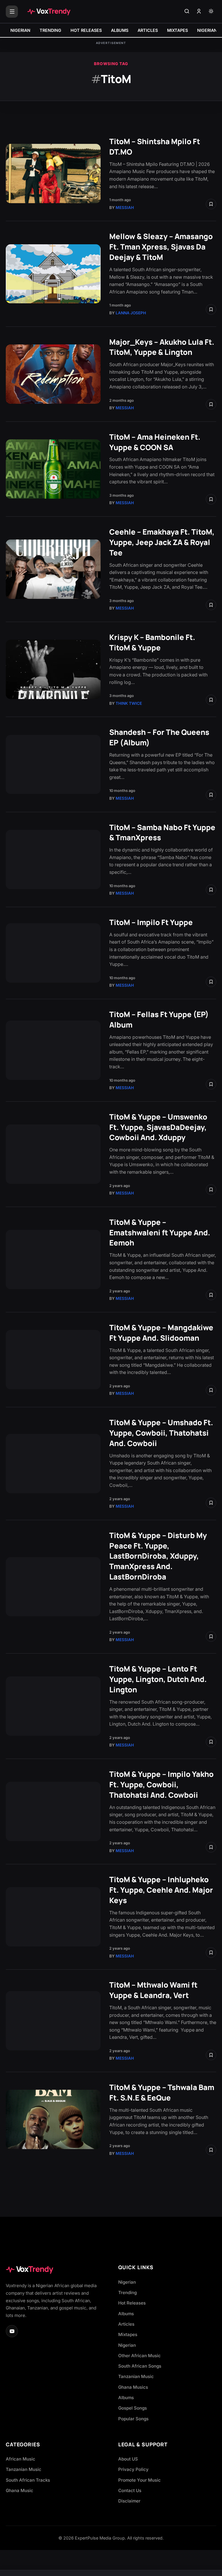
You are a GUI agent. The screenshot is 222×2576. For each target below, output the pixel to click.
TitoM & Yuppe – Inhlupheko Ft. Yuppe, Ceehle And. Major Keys (161, 1890)
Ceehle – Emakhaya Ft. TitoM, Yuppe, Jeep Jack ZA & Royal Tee (162, 542)
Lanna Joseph (131, 313)
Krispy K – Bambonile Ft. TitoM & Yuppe (152, 642)
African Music (21, 2459)
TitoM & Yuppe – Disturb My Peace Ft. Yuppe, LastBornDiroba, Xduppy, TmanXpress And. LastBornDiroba (158, 1556)
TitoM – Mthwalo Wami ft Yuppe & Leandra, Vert (153, 1990)
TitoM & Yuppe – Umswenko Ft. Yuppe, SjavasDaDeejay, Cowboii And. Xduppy (158, 1127)
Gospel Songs (133, 2408)
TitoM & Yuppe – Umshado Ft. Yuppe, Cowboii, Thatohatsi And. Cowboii (161, 1433)
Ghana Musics (133, 2387)
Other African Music (139, 2356)
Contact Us (130, 2490)
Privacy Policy (133, 2469)
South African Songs (140, 2366)
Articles (126, 2324)
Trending (127, 2292)
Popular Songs (133, 2419)
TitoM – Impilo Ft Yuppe (151, 922)
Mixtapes (128, 2334)
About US (128, 2459)
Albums (126, 2314)
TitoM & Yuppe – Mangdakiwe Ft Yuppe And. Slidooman (161, 1333)
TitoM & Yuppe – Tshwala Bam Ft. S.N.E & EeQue (162, 2092)
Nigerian (127, 2282)
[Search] (187, 12)
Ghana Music (20, 2490)
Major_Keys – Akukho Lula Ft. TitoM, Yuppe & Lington (162, 347)
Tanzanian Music (136, 2376)
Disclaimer (129, 2501)
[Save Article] (211, 204)
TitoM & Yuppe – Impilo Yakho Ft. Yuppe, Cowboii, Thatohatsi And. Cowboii (161, 1785)
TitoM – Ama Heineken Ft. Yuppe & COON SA (155, 442)
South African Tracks (28, 2480)
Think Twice (129, 703)
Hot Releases (132, 2303)
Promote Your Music (139, 2480)
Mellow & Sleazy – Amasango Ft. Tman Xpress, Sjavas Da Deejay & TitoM (161, 247)
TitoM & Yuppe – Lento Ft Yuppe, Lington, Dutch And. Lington (158, 1679)
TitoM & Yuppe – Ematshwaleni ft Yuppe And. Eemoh (160, 1233)
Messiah (125, 208)
